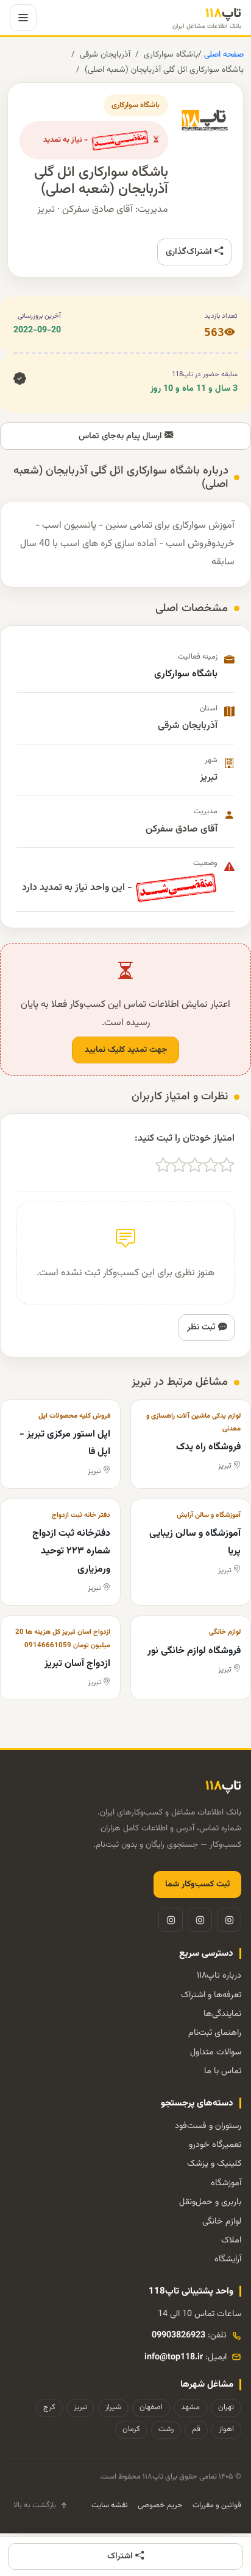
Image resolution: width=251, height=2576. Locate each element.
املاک (231, 2240)
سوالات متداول (216, 2052)
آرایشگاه (228, 2259)
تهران (226, 2407)
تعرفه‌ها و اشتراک (211, 1995)
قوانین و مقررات (217, 2505)
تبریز (80, 2407)
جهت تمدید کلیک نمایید (126, 1050)
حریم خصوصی (160, 2505)
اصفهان (151, 2407)
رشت (166, 2429)
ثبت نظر (203, 1327)
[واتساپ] (171, 1920)
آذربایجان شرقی (105, 54)
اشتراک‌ (121, 2556)
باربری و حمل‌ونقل (210, 2202)
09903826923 (179, 2335)
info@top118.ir (174, 2357)
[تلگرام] (200, 1920)
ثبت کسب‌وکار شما (197, 1885)
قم (196, 2429)
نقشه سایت (110, 2505)
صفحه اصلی (223, 54)
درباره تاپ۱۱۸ (219, 1976)
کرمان (131, 2429)
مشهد (190, 2407)
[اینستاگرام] (229, 1920)
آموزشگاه (226, 2183)
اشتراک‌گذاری (190, 252)
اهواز (226, 2429)
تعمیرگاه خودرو (215, 2145)
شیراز (113, 2407)
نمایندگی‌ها (222, 2014)
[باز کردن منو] (23, 18)
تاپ (207, 18)
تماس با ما (223, 2071)
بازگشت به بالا (35, 2505)
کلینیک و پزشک (214, 2164)
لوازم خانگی (222, 2221)
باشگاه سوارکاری (171, 54)
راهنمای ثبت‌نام (215, 2033)
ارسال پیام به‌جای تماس (122, 436)
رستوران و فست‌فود (208, 2126)
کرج (49, 2407)
